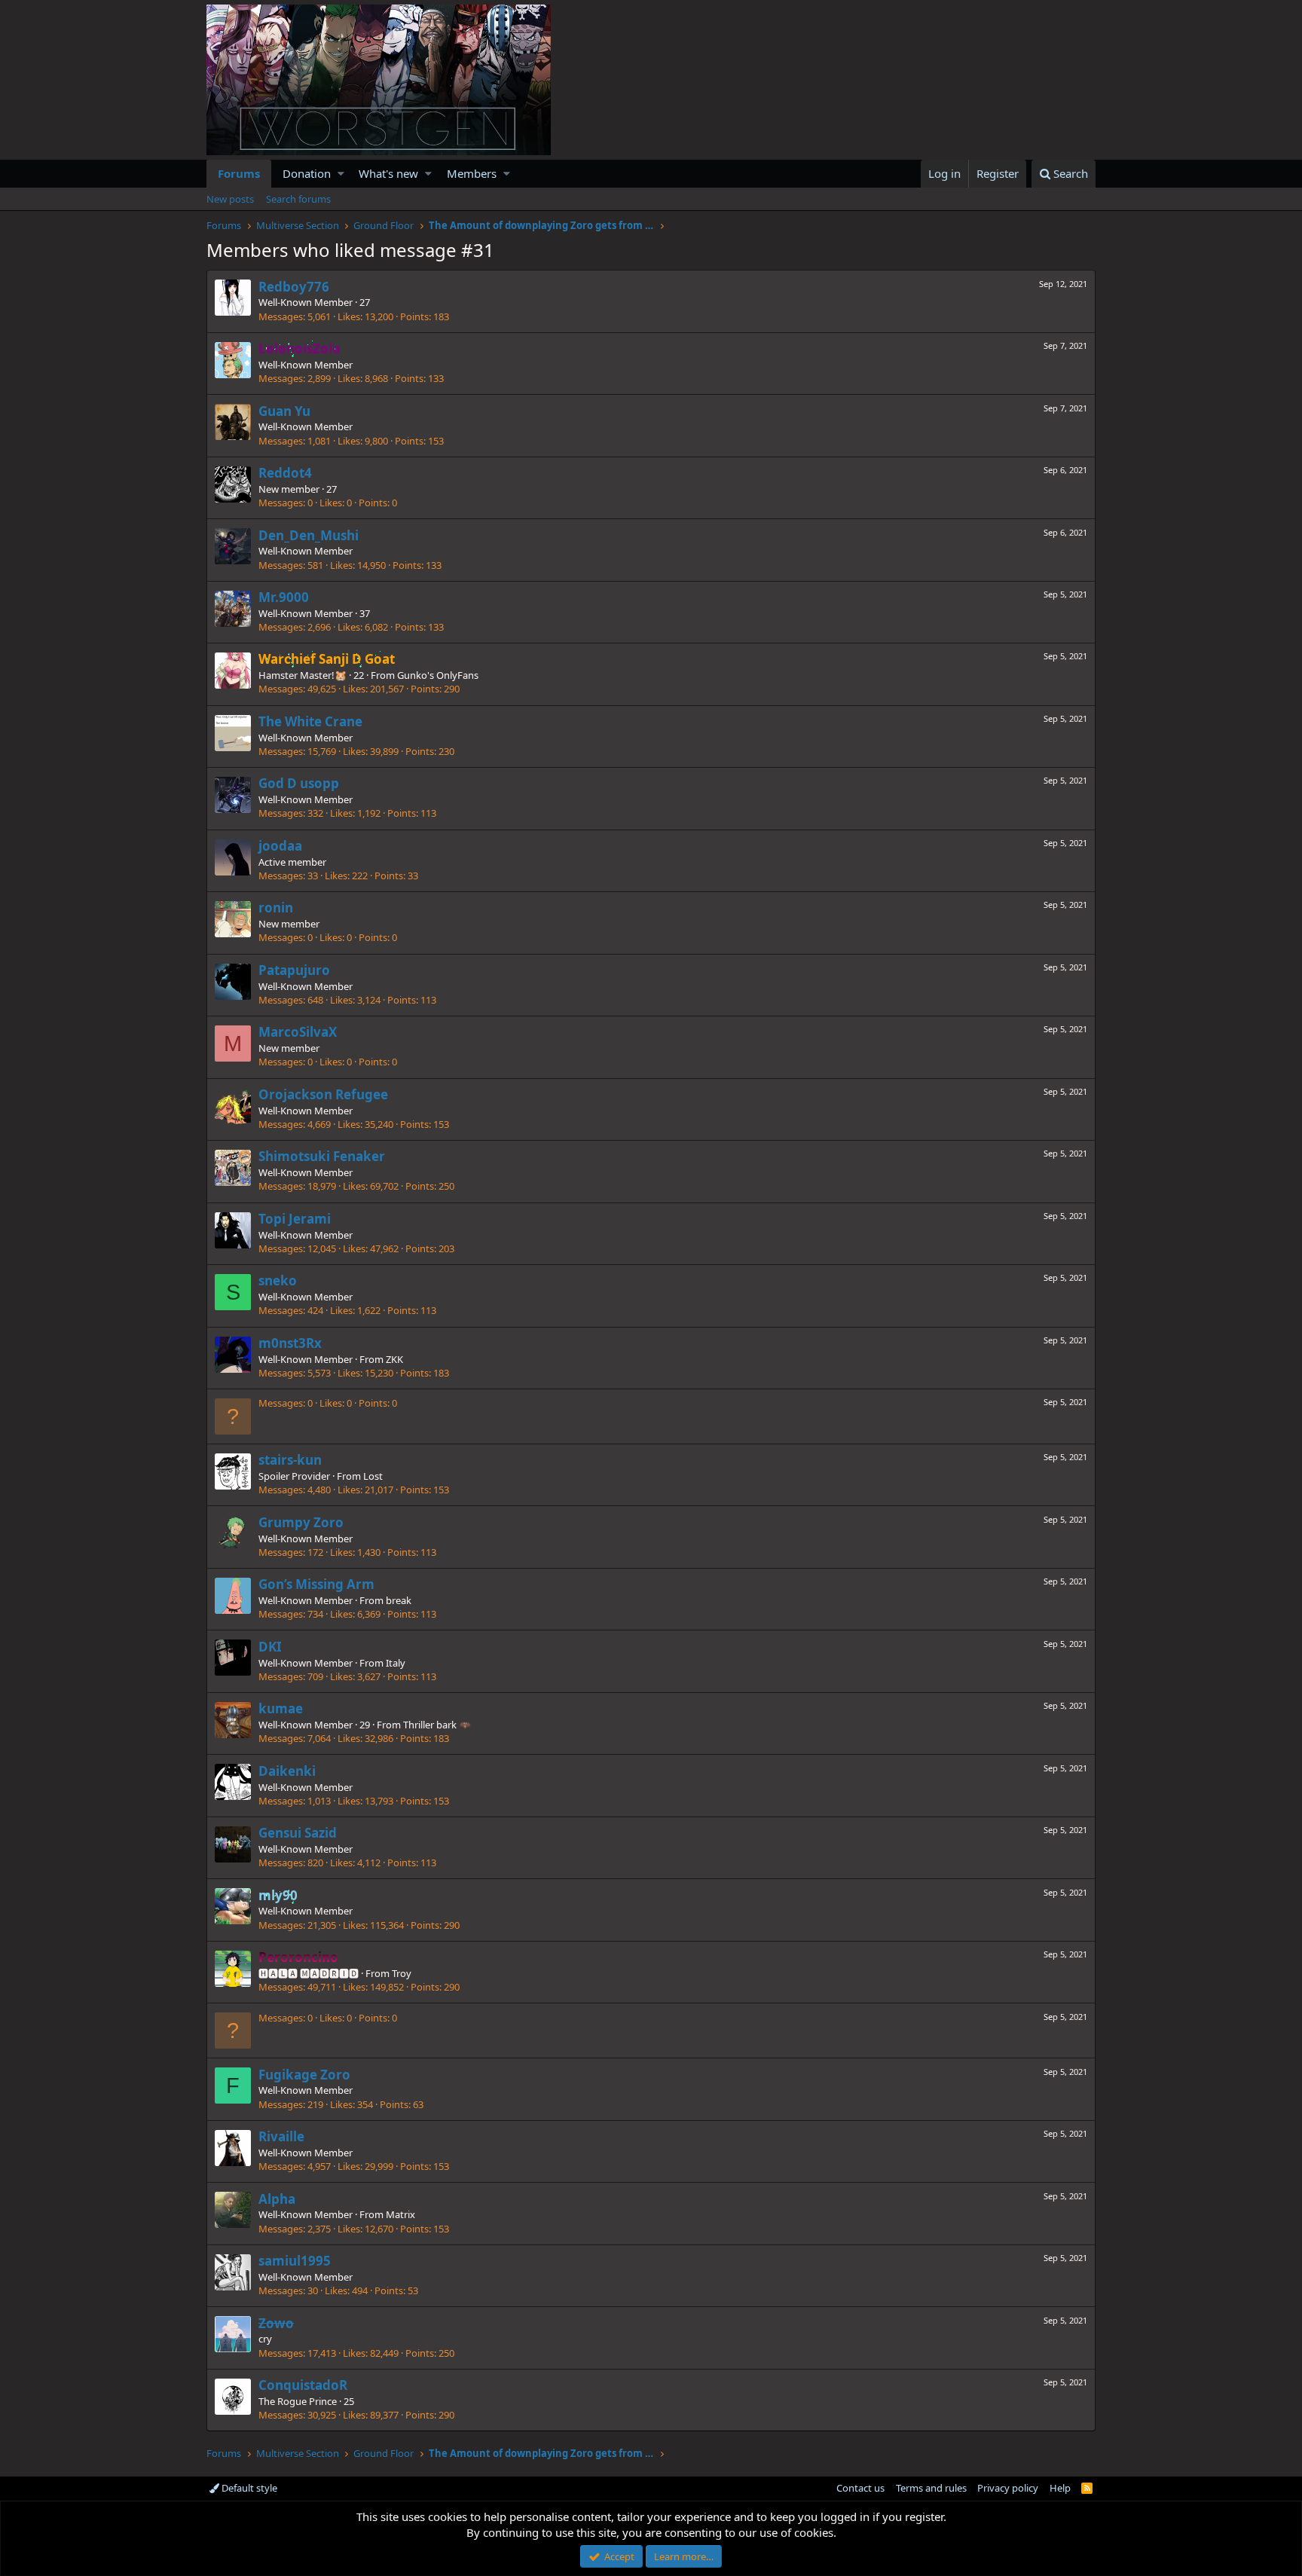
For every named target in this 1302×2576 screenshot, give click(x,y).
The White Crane (310, 721)
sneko (278, 1280)
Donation (307, 173)
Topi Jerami (295, 1219)
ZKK (394, 1359)
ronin (276, 908)
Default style (248, 2488)
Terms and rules (931, 2488)
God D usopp (299, 783)
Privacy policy (1008, 2488)
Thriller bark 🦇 (437, 1725)
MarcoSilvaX (298, 1032)
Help (1060, 2488)
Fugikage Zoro (304, 2075)
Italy (396, 1663)
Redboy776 (294, 287)
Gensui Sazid (298, 1833)
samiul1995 (295, 2261)
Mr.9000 (284, 597)
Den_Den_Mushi (309, 535)
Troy (402, 1973)
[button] (341, 174)
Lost (373, 1476)
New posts (230, 199)
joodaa (280, 846)
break (399, 1600)
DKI (270, 1647)
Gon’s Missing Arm (316, 1584)
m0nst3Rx (290, 1343)
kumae (281, 1708)
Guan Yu (284, 411)
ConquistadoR (303, 2385)
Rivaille (281, 2136)
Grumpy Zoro (301, 1522)
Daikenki (287, 1771)
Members (472, 173)
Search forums (298, 199)
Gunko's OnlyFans (438, 675)
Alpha (277, 2199)
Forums (239, 173)
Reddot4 (285, 473)
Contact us (860, 2488)
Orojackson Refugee (323, 1094)
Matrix (400, 2214)
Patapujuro (294, 970)
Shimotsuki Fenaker (322, 1156)
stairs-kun (290, 1460)
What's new (388, 173)
